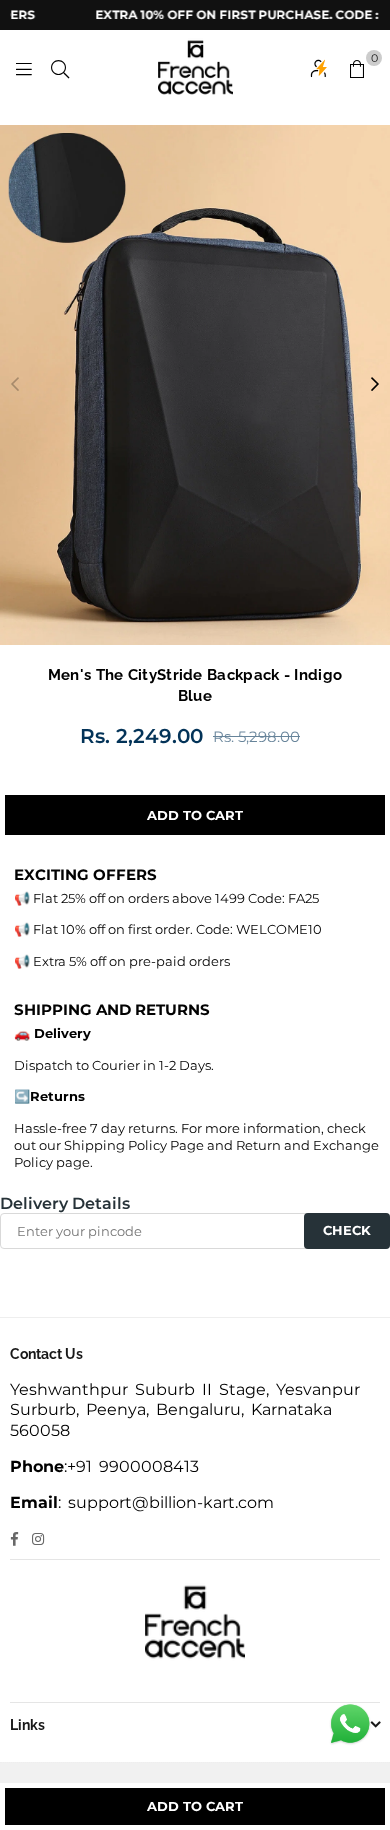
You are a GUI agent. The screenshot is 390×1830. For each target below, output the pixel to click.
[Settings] (319, 68)
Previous (15, 385)
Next (375, 385)
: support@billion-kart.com (166, 1502)
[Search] (60, 68)
